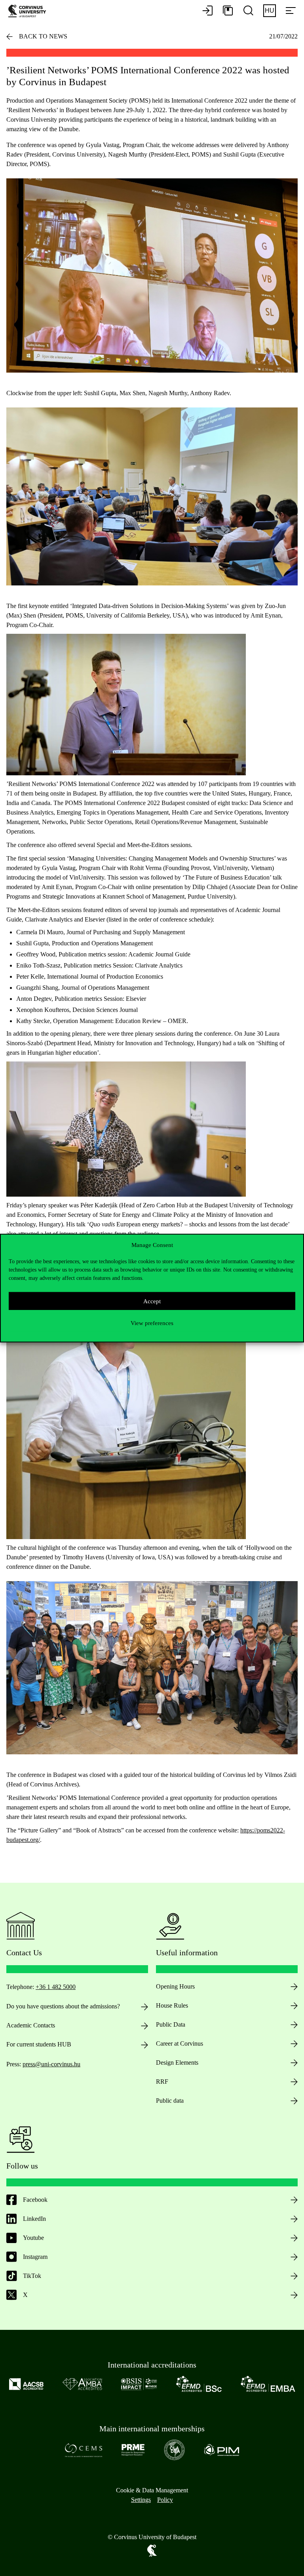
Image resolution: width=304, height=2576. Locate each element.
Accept (152, 1301)
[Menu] (291, 11)
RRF (162, 2082)
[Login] (207, 11)
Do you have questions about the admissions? (63, 2006)
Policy (165, 2500)
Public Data (171, 2024)
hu (270, 11)
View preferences (152, 1323)
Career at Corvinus (180, 2043)
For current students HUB (39, 2044)
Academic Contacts (31, 2025)
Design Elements (177, 2063)
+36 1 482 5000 (56, 1987)
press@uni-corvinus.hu (51, 2064)
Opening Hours (175, 1986)
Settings (141, 2500)
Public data (170, 2101)
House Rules (172, 2005)
